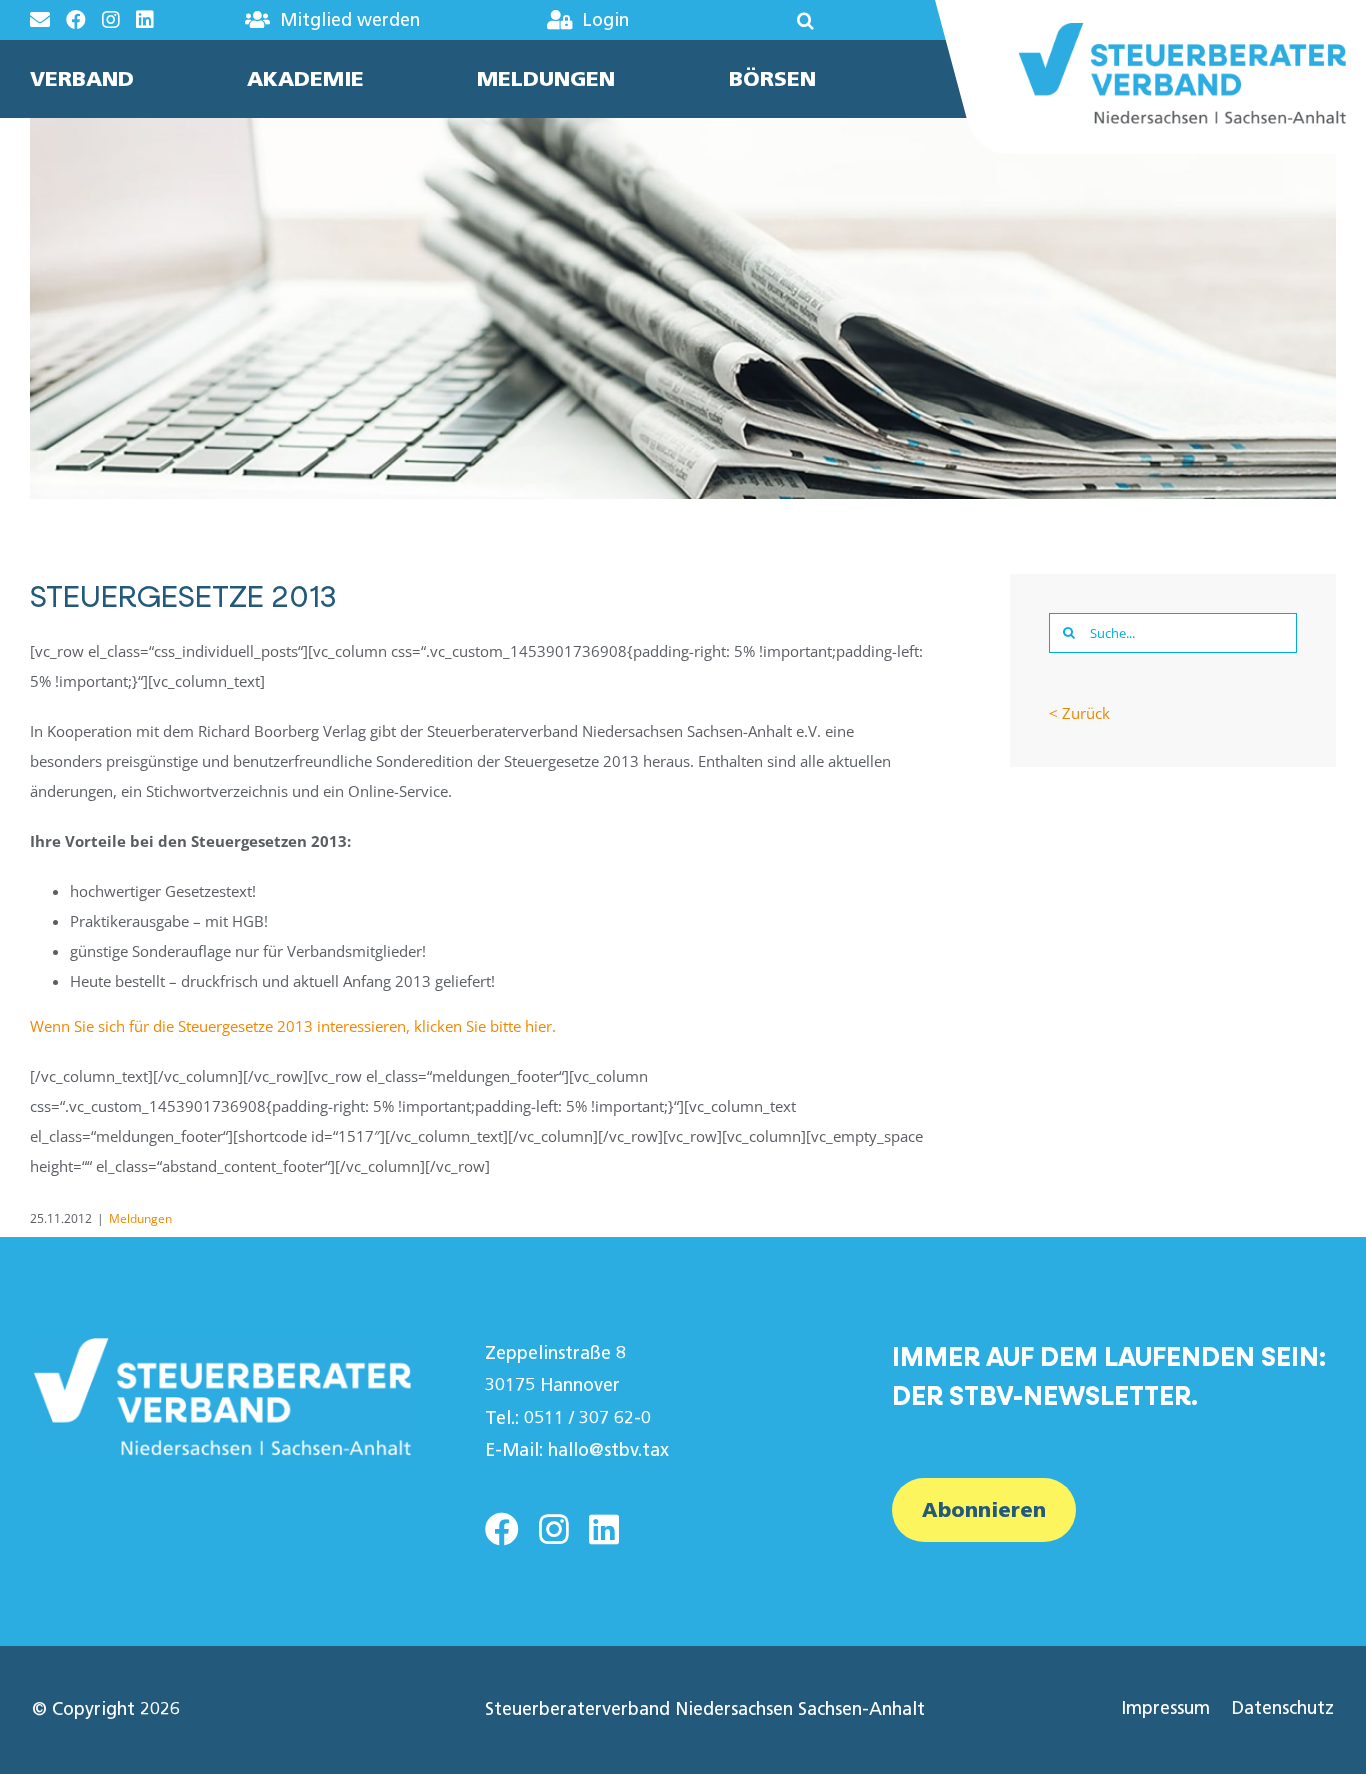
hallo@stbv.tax (608, 1450)
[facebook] (502, 1529)
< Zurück (1079, 713)
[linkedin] (604, 1529)
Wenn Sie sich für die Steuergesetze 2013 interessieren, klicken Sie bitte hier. (293, 1026)
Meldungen (140, 1218)
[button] (755, 20)
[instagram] (554, 1529)
